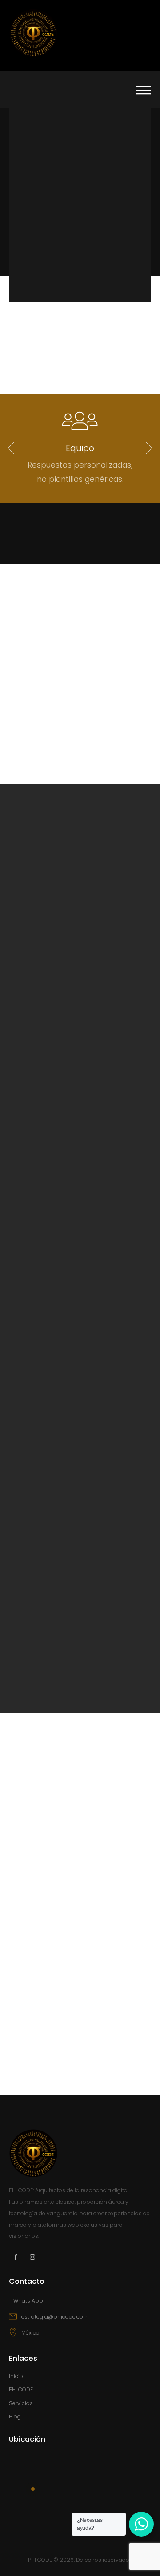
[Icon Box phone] (80, 2304)
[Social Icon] (16, 2257)
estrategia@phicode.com (55, 2317)
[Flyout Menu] (144, 88)
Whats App (28, 2301)
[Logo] (33, 33)
